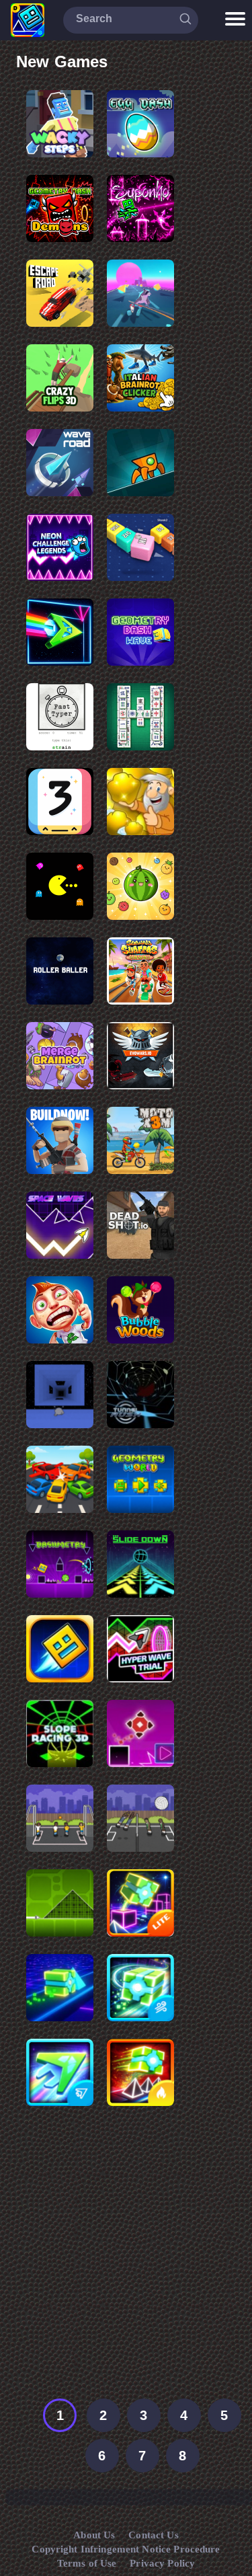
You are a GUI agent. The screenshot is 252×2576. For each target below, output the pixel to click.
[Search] (185, 19)
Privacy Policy (162, 2563)
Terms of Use (87, 2563)
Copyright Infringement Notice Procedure (126, 2549)
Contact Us (153, 2535)
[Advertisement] (126, 2260)
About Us (94, 2535)
